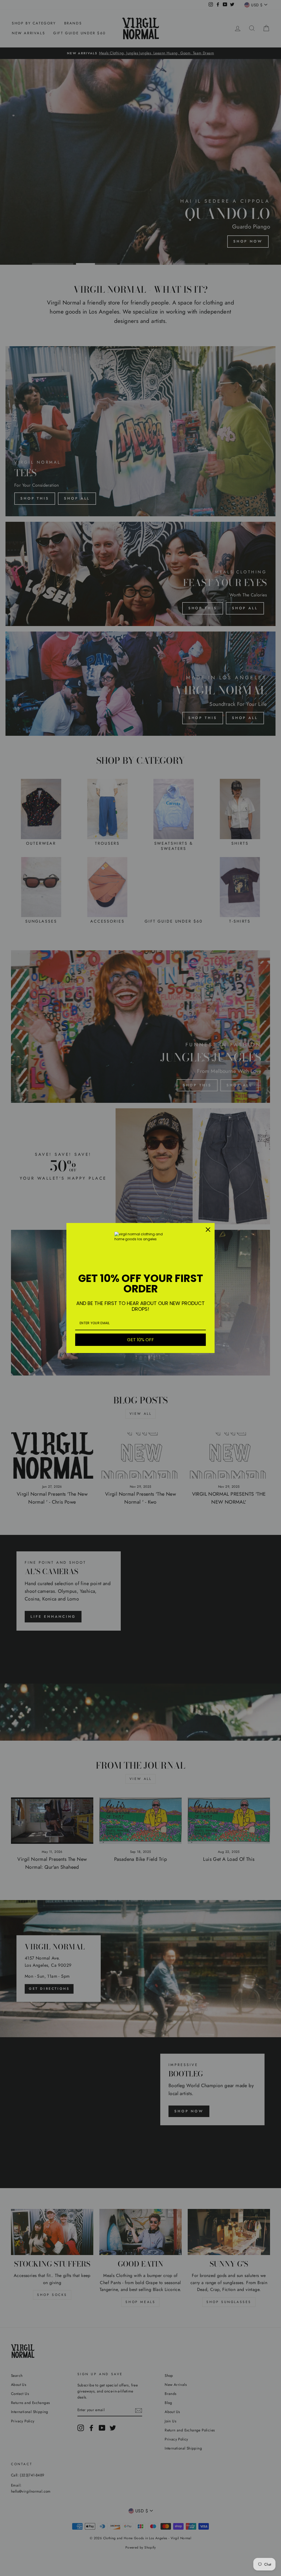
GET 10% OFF (140, 1340)
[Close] (208, 1230)
